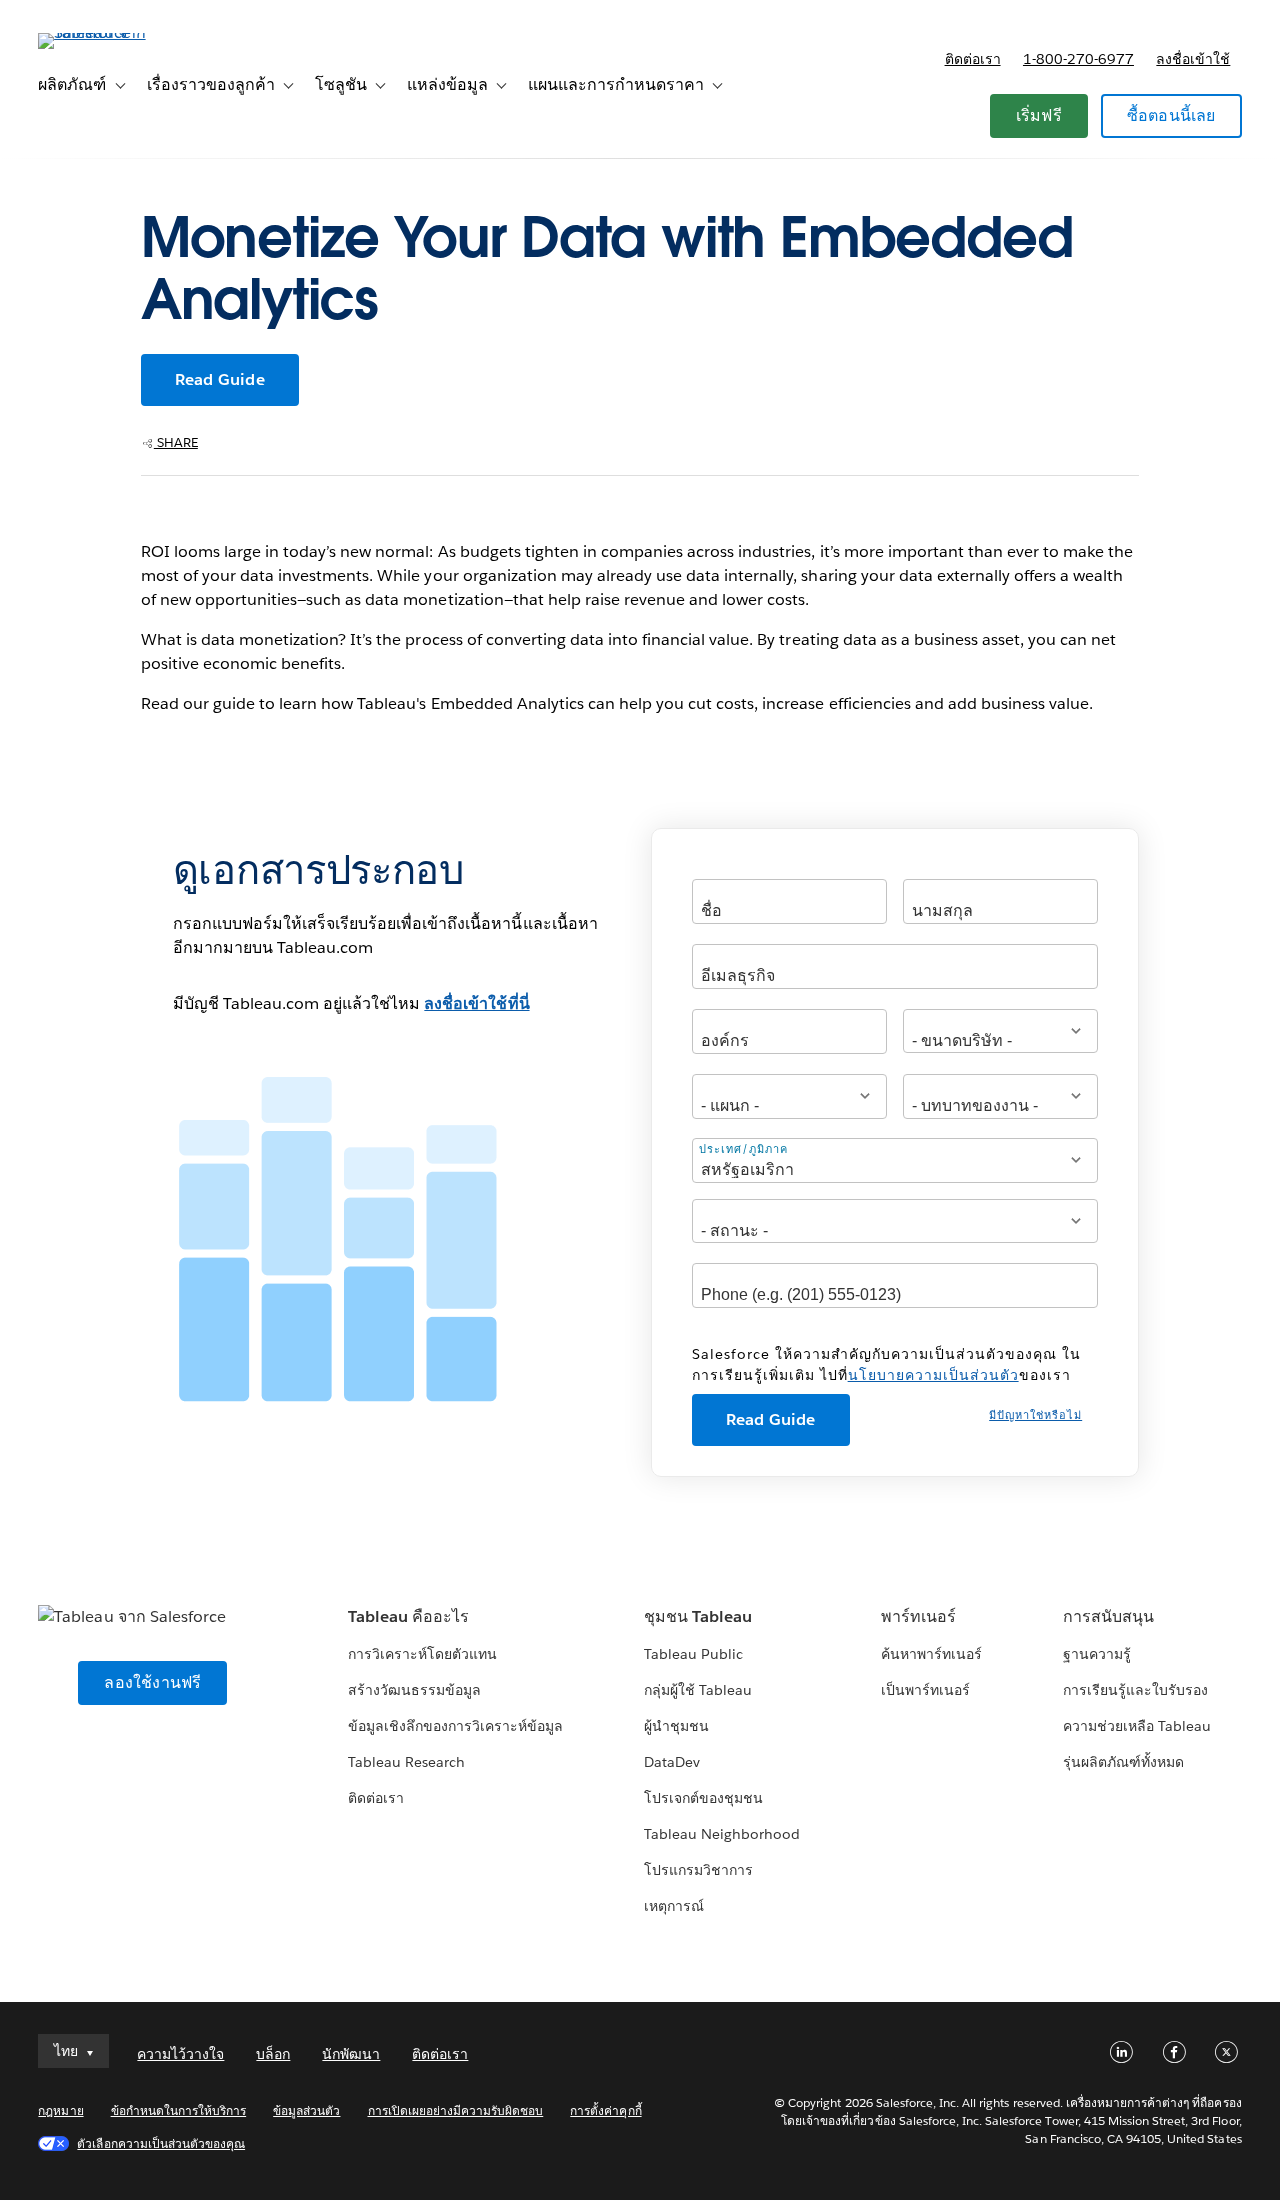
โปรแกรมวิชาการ (698, 1870)
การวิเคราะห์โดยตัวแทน (422, 1654)
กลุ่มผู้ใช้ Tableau (698, 1690)
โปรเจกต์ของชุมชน (703, 1798)
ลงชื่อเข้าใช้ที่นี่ (476, 1003)
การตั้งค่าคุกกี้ (605, 2110)
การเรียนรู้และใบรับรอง (1135, 1690)
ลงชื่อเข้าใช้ (1193, 59)
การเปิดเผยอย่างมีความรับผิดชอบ (456, 2110)
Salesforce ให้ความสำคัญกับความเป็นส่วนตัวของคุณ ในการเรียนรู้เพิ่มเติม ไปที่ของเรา (886, 1364)
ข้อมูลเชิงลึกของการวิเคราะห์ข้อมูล (456, 1726)
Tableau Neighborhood (722, 1834)
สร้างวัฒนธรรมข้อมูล (414, 1690)
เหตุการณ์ (674, 1906)
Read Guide (220, 379)
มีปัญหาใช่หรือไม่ (1035, 1415)
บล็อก (273, 2054)
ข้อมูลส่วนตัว (306, 2110)
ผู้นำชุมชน (676, 1726)
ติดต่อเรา (973, 59)
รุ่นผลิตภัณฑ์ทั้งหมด (1123, 1762)
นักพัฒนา (351, 2054)
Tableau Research (406, 1762)
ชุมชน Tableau (698, 1616)
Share (176, 442)
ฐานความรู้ (1097, 1654)
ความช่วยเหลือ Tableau (1137, 1726)
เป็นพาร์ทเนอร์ (925, 1690)
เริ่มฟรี (1039, 115)
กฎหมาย (60, 2110)
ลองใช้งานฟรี (152, 1682)
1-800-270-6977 (1078, 59)
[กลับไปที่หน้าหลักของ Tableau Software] (113, 32)
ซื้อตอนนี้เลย (1171, 115)
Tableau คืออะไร (408, 1616)
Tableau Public (693, 1654)
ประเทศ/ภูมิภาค (743, 1148)
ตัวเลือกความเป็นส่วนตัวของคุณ (161, 2143)
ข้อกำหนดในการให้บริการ (179, 2110)
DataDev (672, 1762)
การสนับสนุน (1108, 1616)
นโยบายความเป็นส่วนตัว (933, 1375)
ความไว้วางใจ (180, 2054)
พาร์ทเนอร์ (918, 1616)
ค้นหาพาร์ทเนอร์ (931, 1654)
